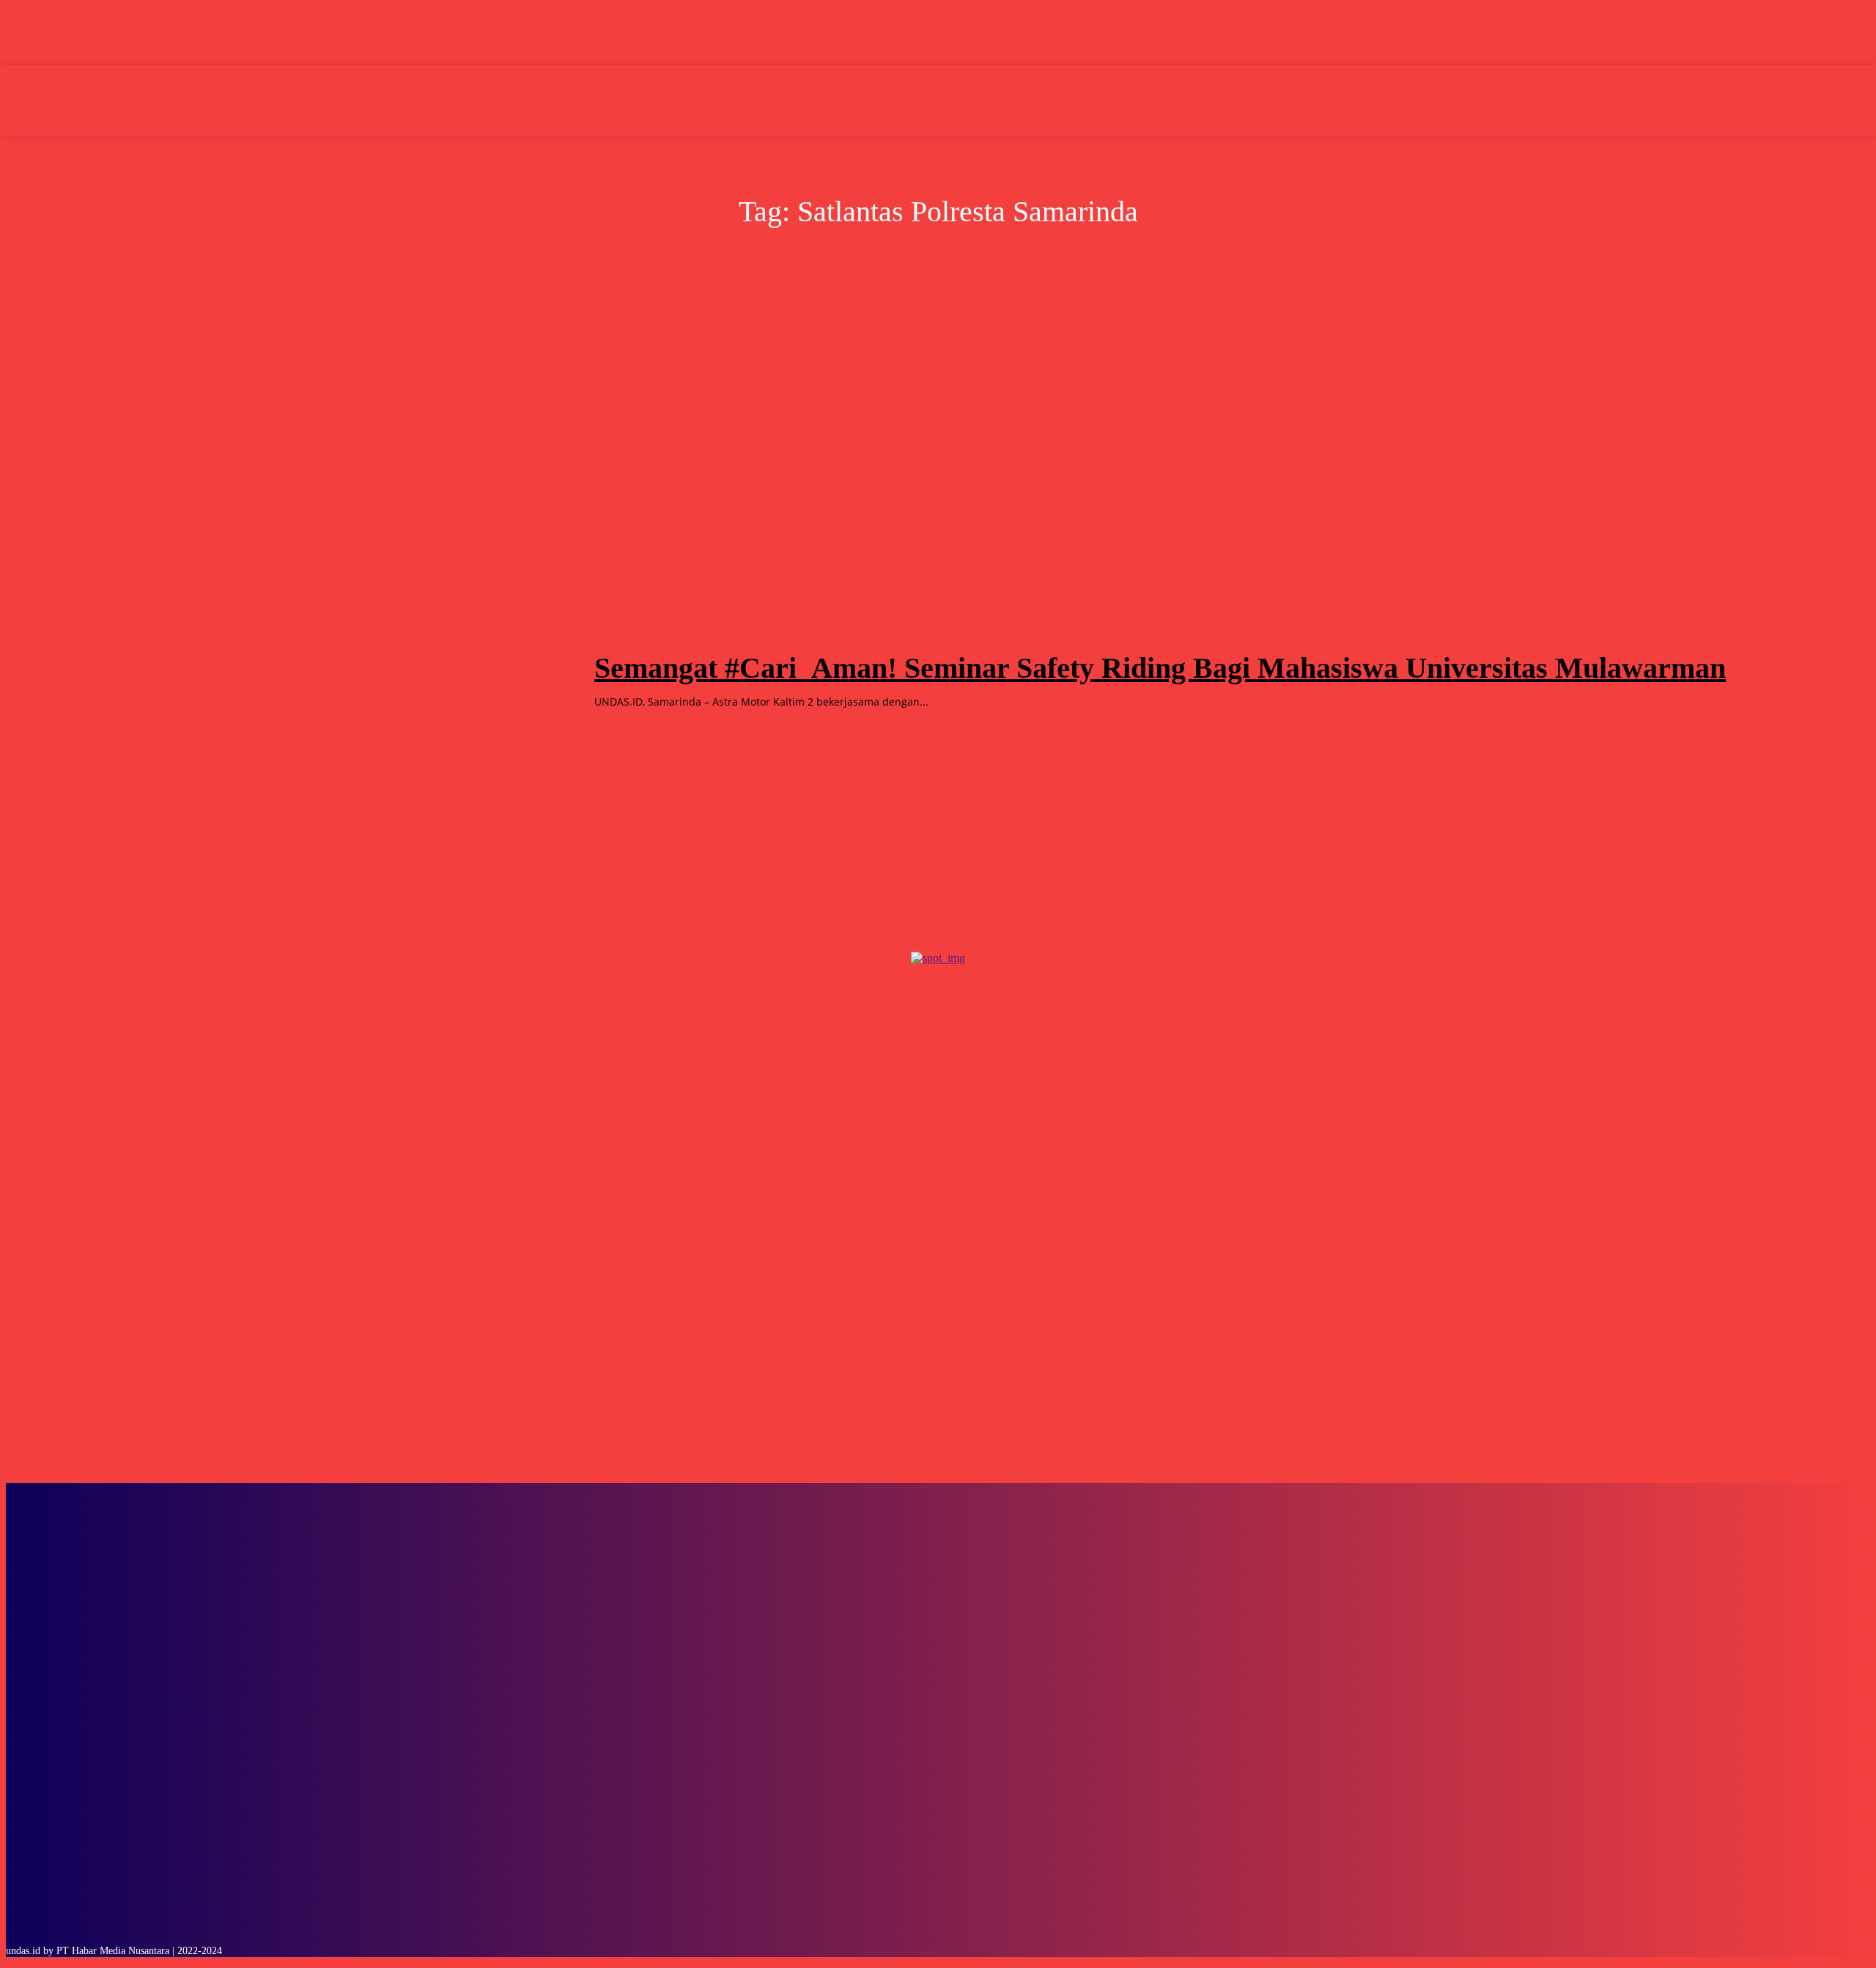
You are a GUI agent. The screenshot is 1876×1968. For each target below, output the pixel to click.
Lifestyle (613, 635)
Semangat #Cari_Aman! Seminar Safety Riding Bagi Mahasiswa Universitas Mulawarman (1160, 668)
